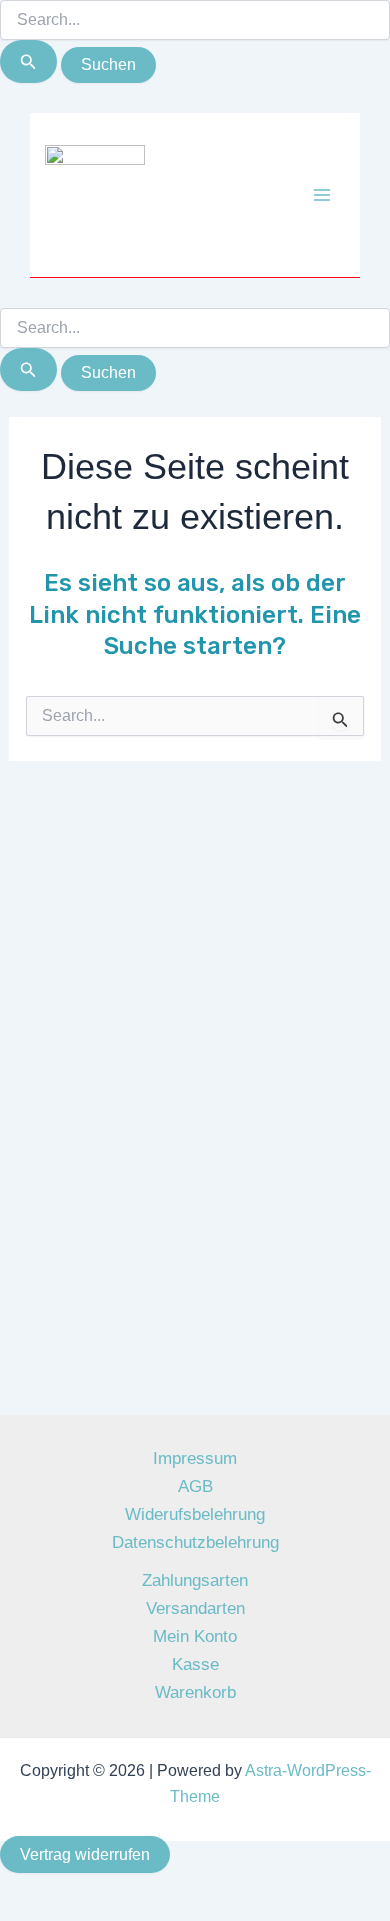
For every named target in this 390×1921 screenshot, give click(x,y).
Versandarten (195, 1608)
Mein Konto (195, 1636)
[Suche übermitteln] (28, 61)
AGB (195, 1486)
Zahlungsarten (195, 1580)
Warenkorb (195, 1692)
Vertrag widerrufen (85, 1854)
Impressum (195, 1458)
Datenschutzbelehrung (195, 1542)
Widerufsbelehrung (195, 1514)
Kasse (195, 1664)
